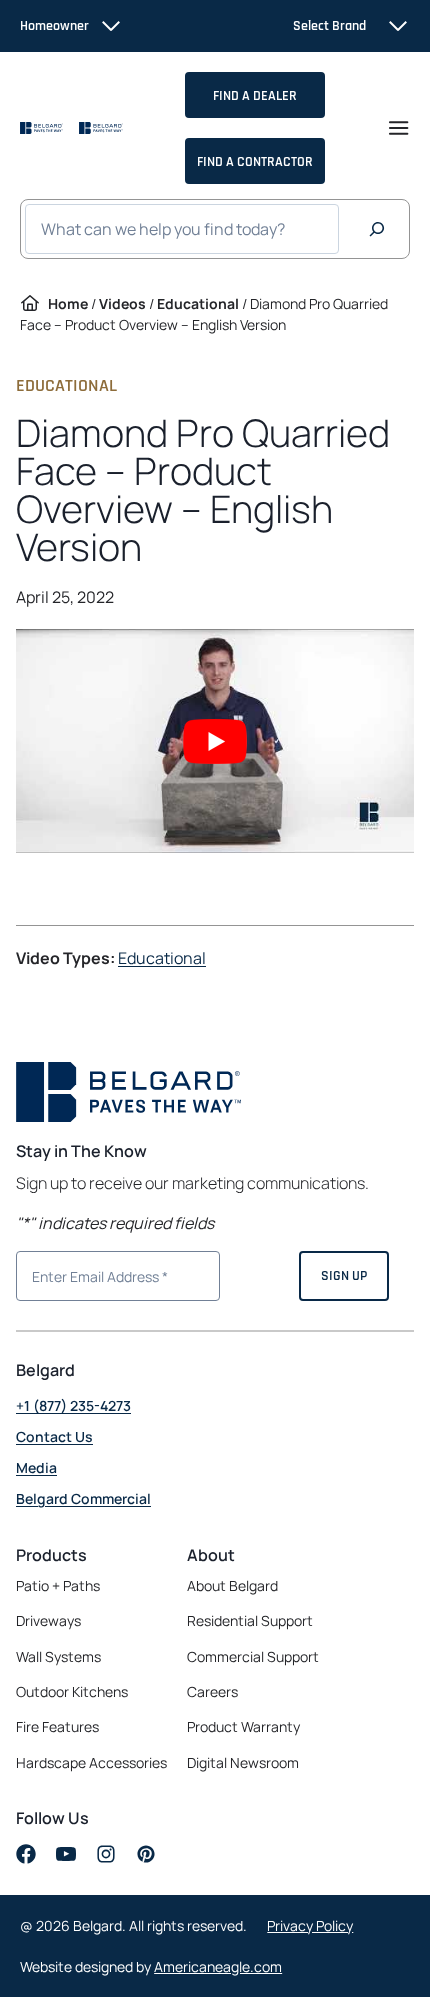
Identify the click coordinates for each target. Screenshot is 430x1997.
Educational (198, 303)
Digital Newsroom (243, 1762)
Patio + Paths (58, 1585)
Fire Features (57, 1726)
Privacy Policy (310, 1925)
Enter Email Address (92, 1274)
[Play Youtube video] (215, 741)
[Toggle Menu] (398, 128)
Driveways (48, 1620)
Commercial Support (253, 1656)
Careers (212, 1692)
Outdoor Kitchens (72, 1691)
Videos (122, 303)
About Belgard (232, 1585)
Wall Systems (58, 1656)
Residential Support (250, 1620)
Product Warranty (243, 1726)
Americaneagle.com (218, 1966)
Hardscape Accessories (91, 1762)
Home (68, 303)
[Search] (377, 229)
